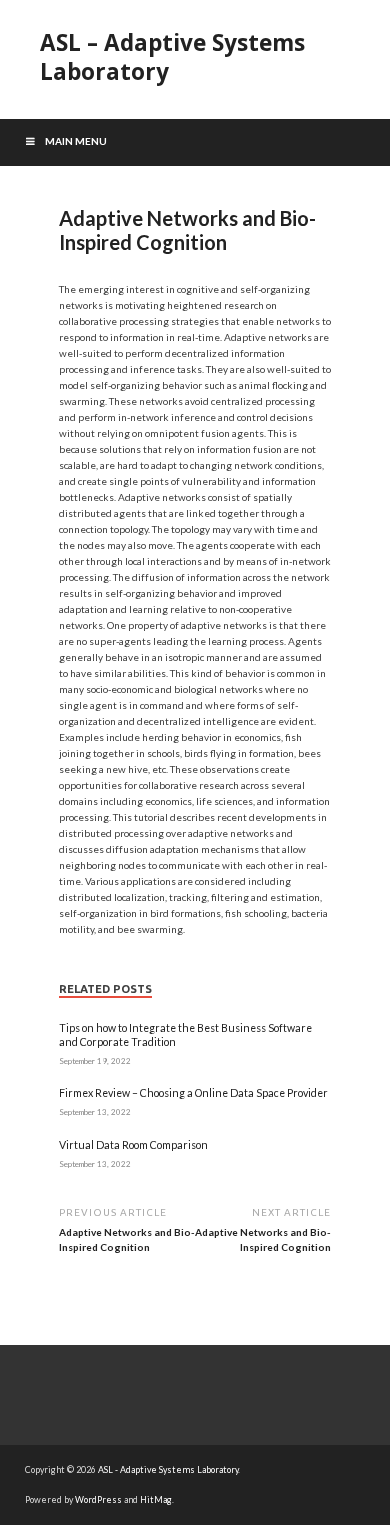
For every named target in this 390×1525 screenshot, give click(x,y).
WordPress (98, 1499)
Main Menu (76, 141)
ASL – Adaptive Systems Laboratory (172, 57)
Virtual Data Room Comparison (133, 1145)
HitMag (156, 1499)
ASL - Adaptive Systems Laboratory (168, 1469)
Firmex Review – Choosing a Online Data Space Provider (193, 1093)
